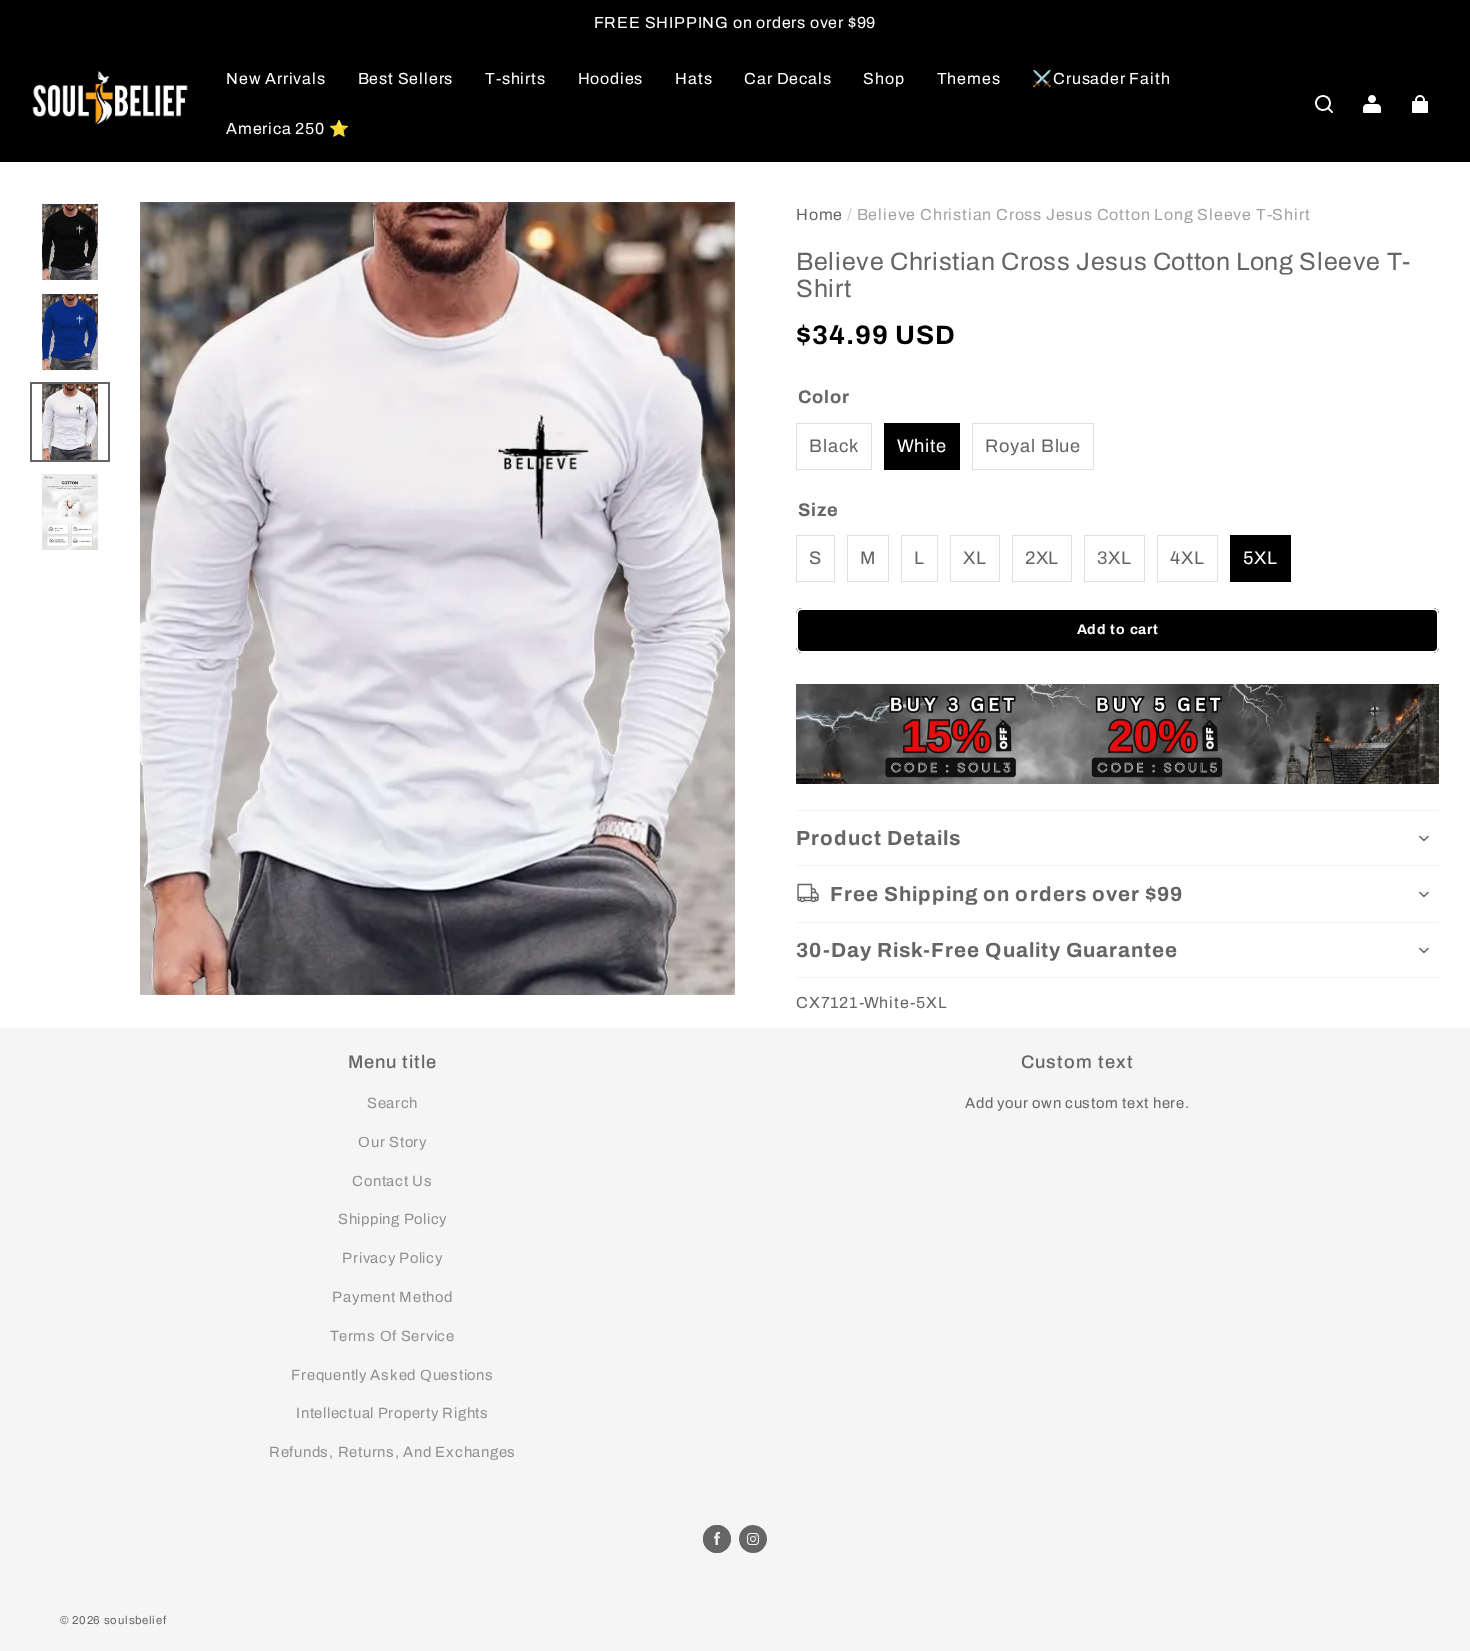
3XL (1114, 558)
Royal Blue (1033, 446)
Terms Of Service (392, 1336)
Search (392, 1103)
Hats (693, 78)
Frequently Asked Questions (392, 1375)
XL (975, 558)
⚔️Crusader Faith (1101, 78)
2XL (1042, 558)
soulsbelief (135, 1620)
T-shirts (515, 78)
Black (834, 446)
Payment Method (392, 1297)
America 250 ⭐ (287, 128)
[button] (1324, 104)
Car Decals (787, 78)
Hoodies (611, 78)
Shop (883, 78)
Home (819, 214)
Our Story (392, 1142)
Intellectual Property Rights (392, 1413)
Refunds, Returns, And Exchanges (392, 1452)
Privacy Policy (392, 1258)
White (922, 446)
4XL (1187, 558)
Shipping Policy (392, 1219)
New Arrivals (276, 78)
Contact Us (392, 1181)
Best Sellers (406, 78)
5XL (1260, 558)
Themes (969, 78)
